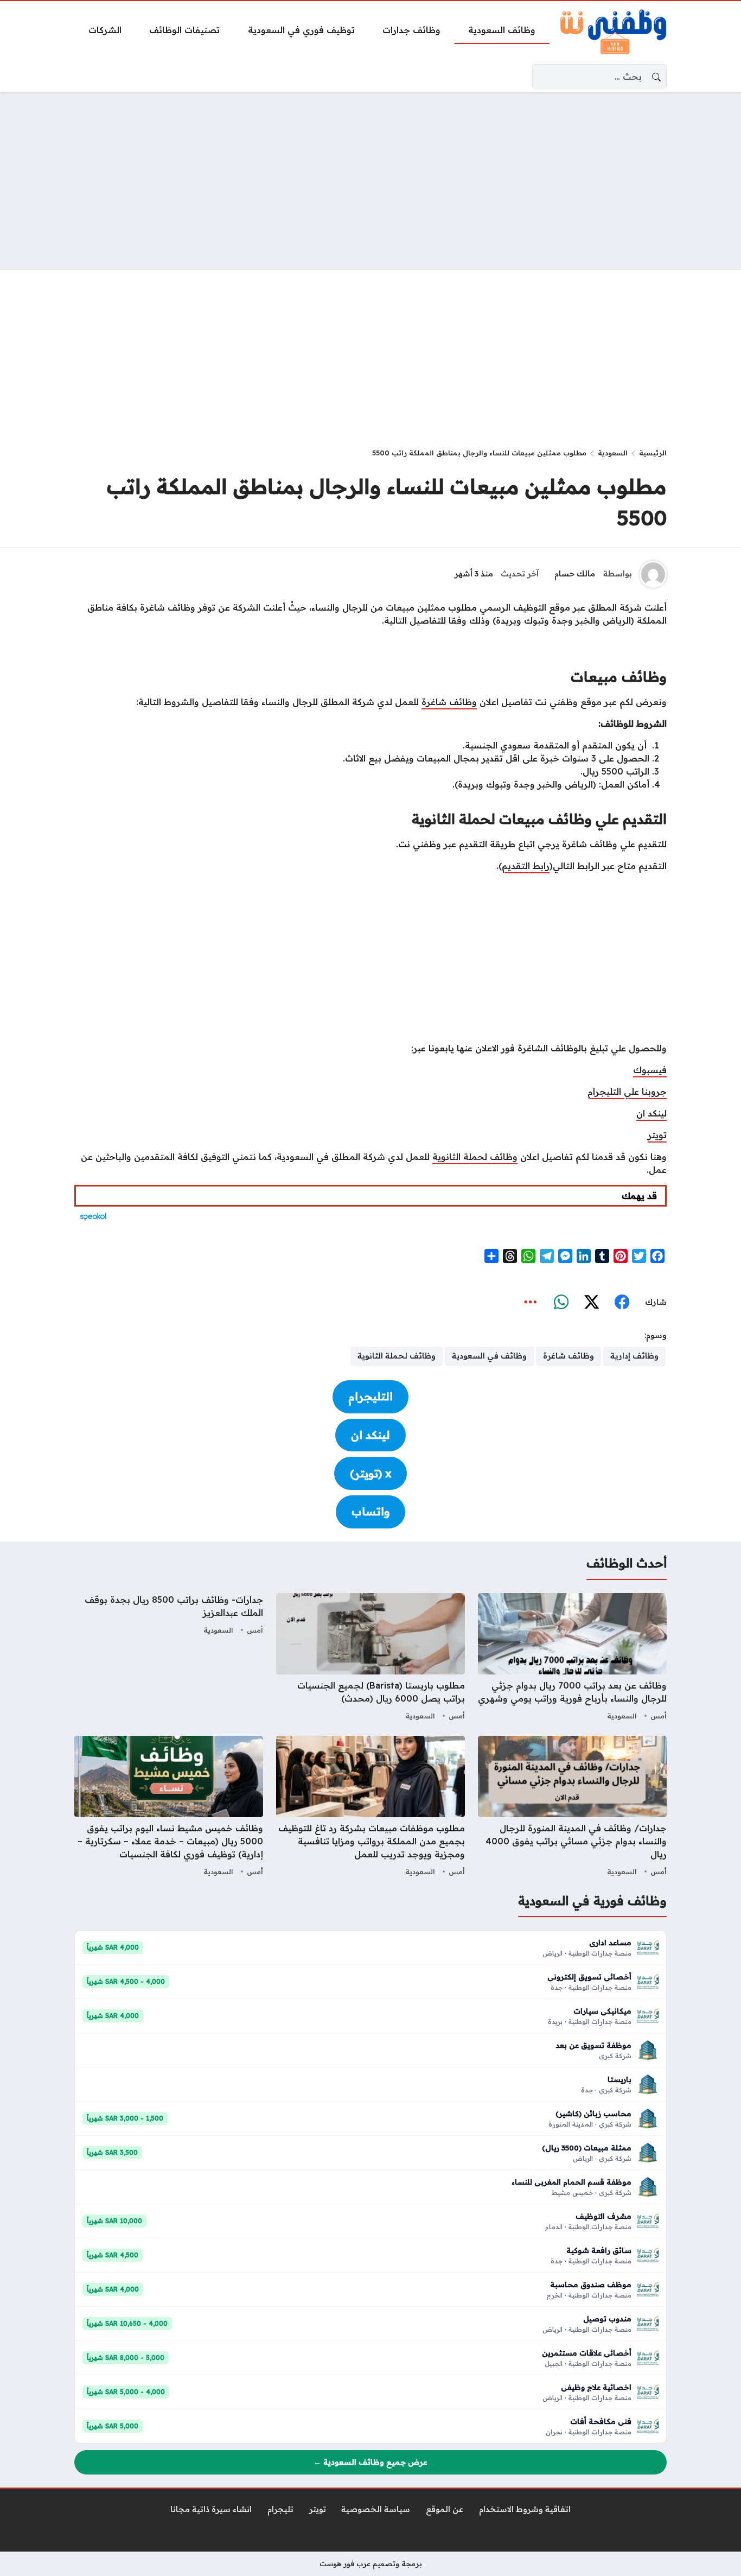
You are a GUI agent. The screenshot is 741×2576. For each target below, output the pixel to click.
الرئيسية (653, 453)
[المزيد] (531, 1303)
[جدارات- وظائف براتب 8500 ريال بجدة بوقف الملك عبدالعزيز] (169, 1658)
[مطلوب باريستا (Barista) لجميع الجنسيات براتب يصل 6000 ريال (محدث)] (370, 1658)
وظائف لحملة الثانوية (475, 1157)
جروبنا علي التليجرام (627, 1092)
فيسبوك (650, 1070)
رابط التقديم (526, 866)
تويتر (657, 1135)
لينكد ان (651, 1113)
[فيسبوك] (622, 1303)
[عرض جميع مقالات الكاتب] (653, 574)
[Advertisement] (370, 181)
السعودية (613, 453)
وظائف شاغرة (449, 702)
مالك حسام (575, 574)
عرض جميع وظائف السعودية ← (370, 2462)
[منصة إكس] (591, 1303)
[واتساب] (561, 1303)
